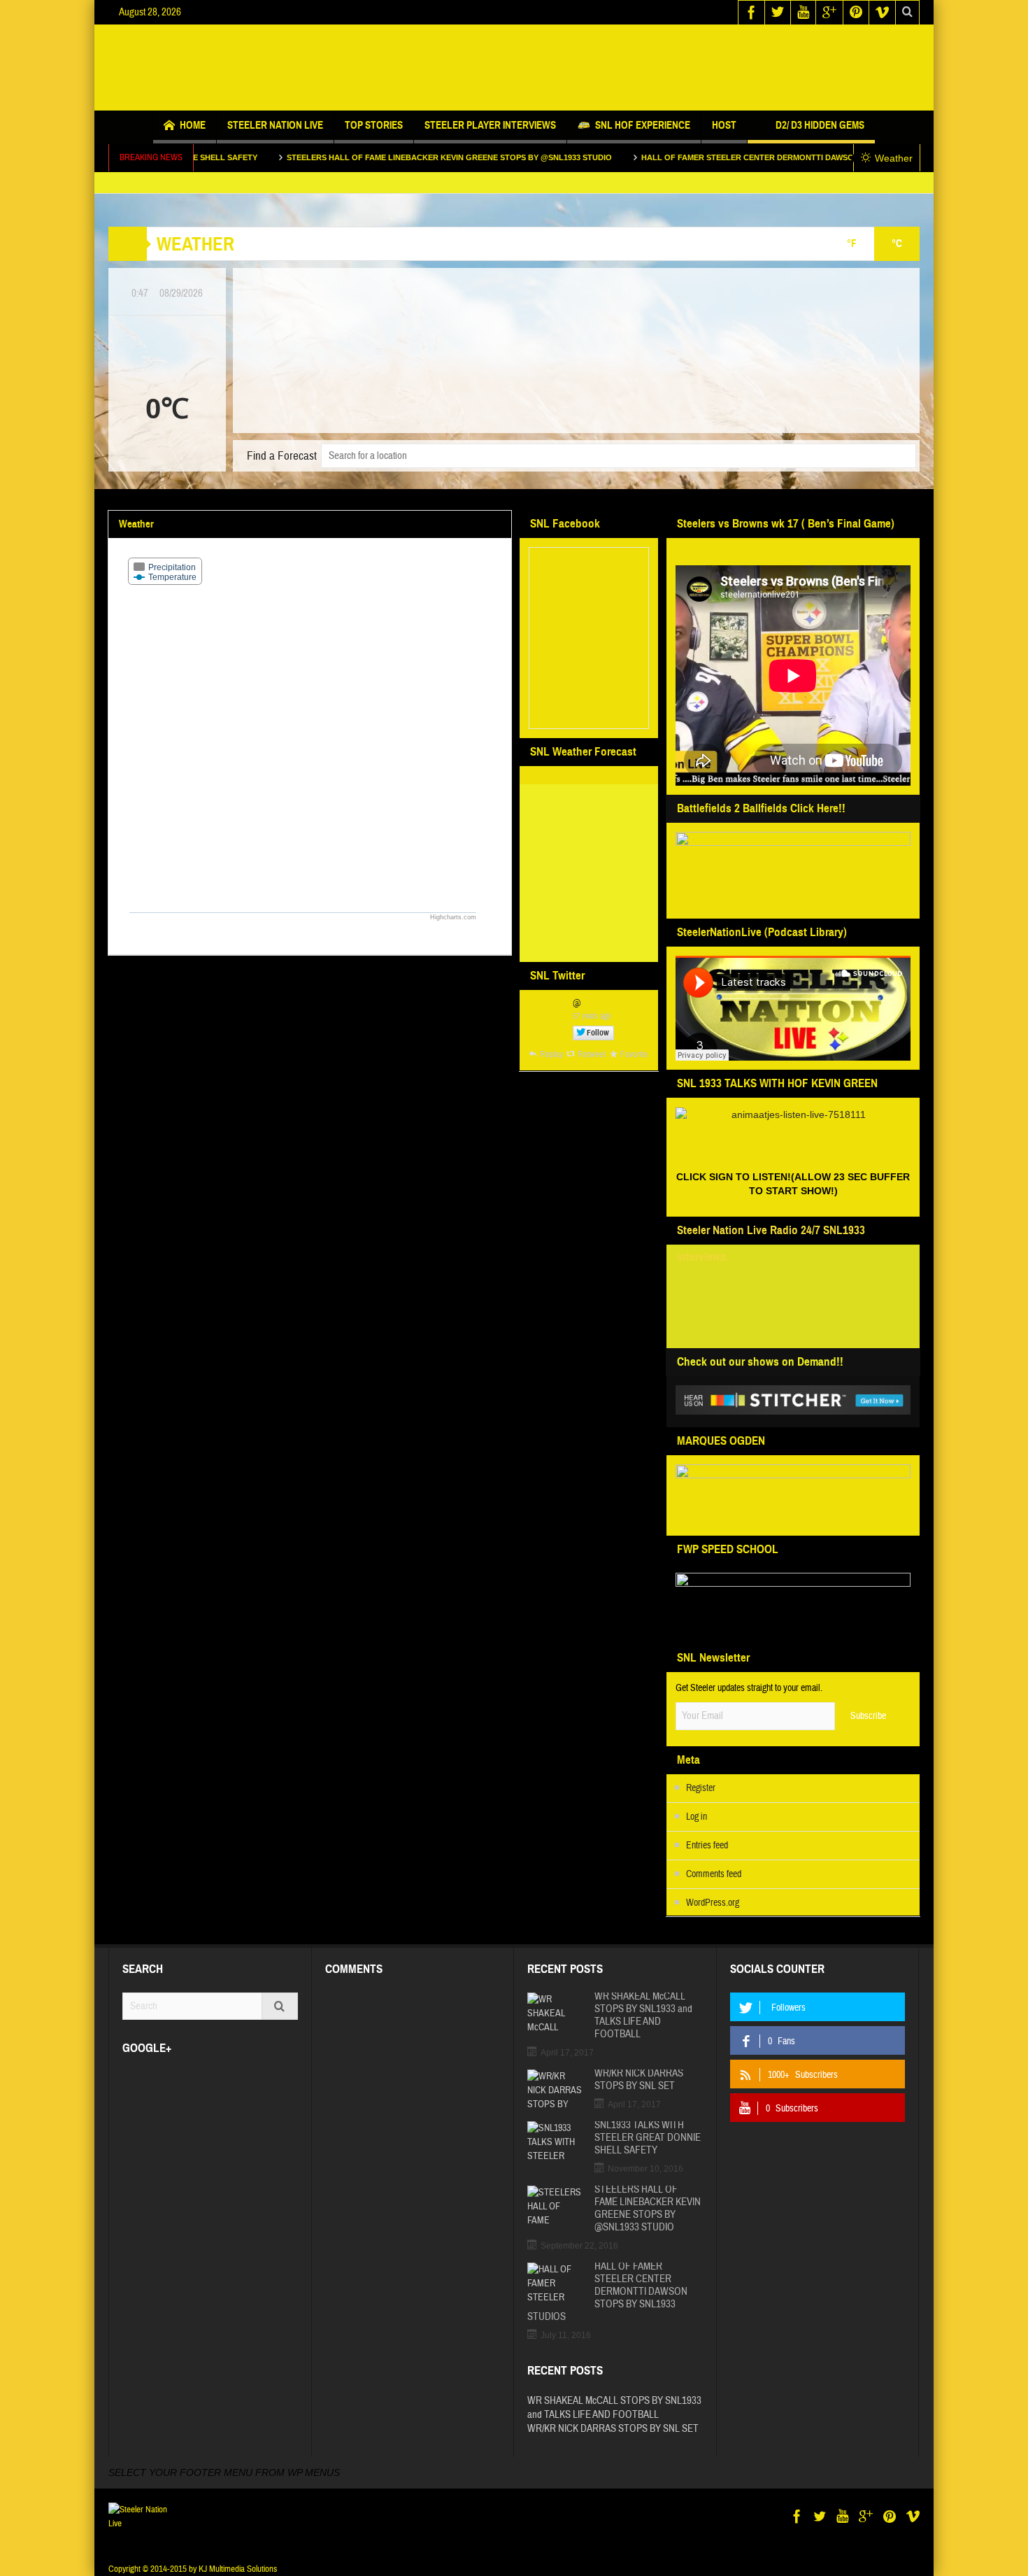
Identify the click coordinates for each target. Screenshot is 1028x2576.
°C (897, 243)
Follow (598, 1033)
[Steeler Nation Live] (514, 68)
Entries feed (707, 1846)
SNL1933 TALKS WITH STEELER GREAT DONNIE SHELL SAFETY (648, 2138)
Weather (894, 158)
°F (852, 243)
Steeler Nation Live (275, 125)
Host (724, 125)
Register (701, 1788)
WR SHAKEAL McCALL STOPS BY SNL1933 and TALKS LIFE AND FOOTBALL (643, 2016)
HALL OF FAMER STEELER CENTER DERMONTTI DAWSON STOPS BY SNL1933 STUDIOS (714, 157)
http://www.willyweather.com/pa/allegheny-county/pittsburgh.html (586, 946)
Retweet (592, 1054)
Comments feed (714, 1874)
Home (193, 125)
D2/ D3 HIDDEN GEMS (820, 125)
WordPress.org (713, 1903)
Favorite (634, 1054)
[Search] (280, 2006)
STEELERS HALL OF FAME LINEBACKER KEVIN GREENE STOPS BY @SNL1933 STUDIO (357, 157)
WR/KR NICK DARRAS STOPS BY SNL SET (639, 2080)
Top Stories (374, 125)
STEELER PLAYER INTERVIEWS (490, 125)
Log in (697, 1817)
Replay (551, 1054)
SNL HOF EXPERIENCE (643, 125)
